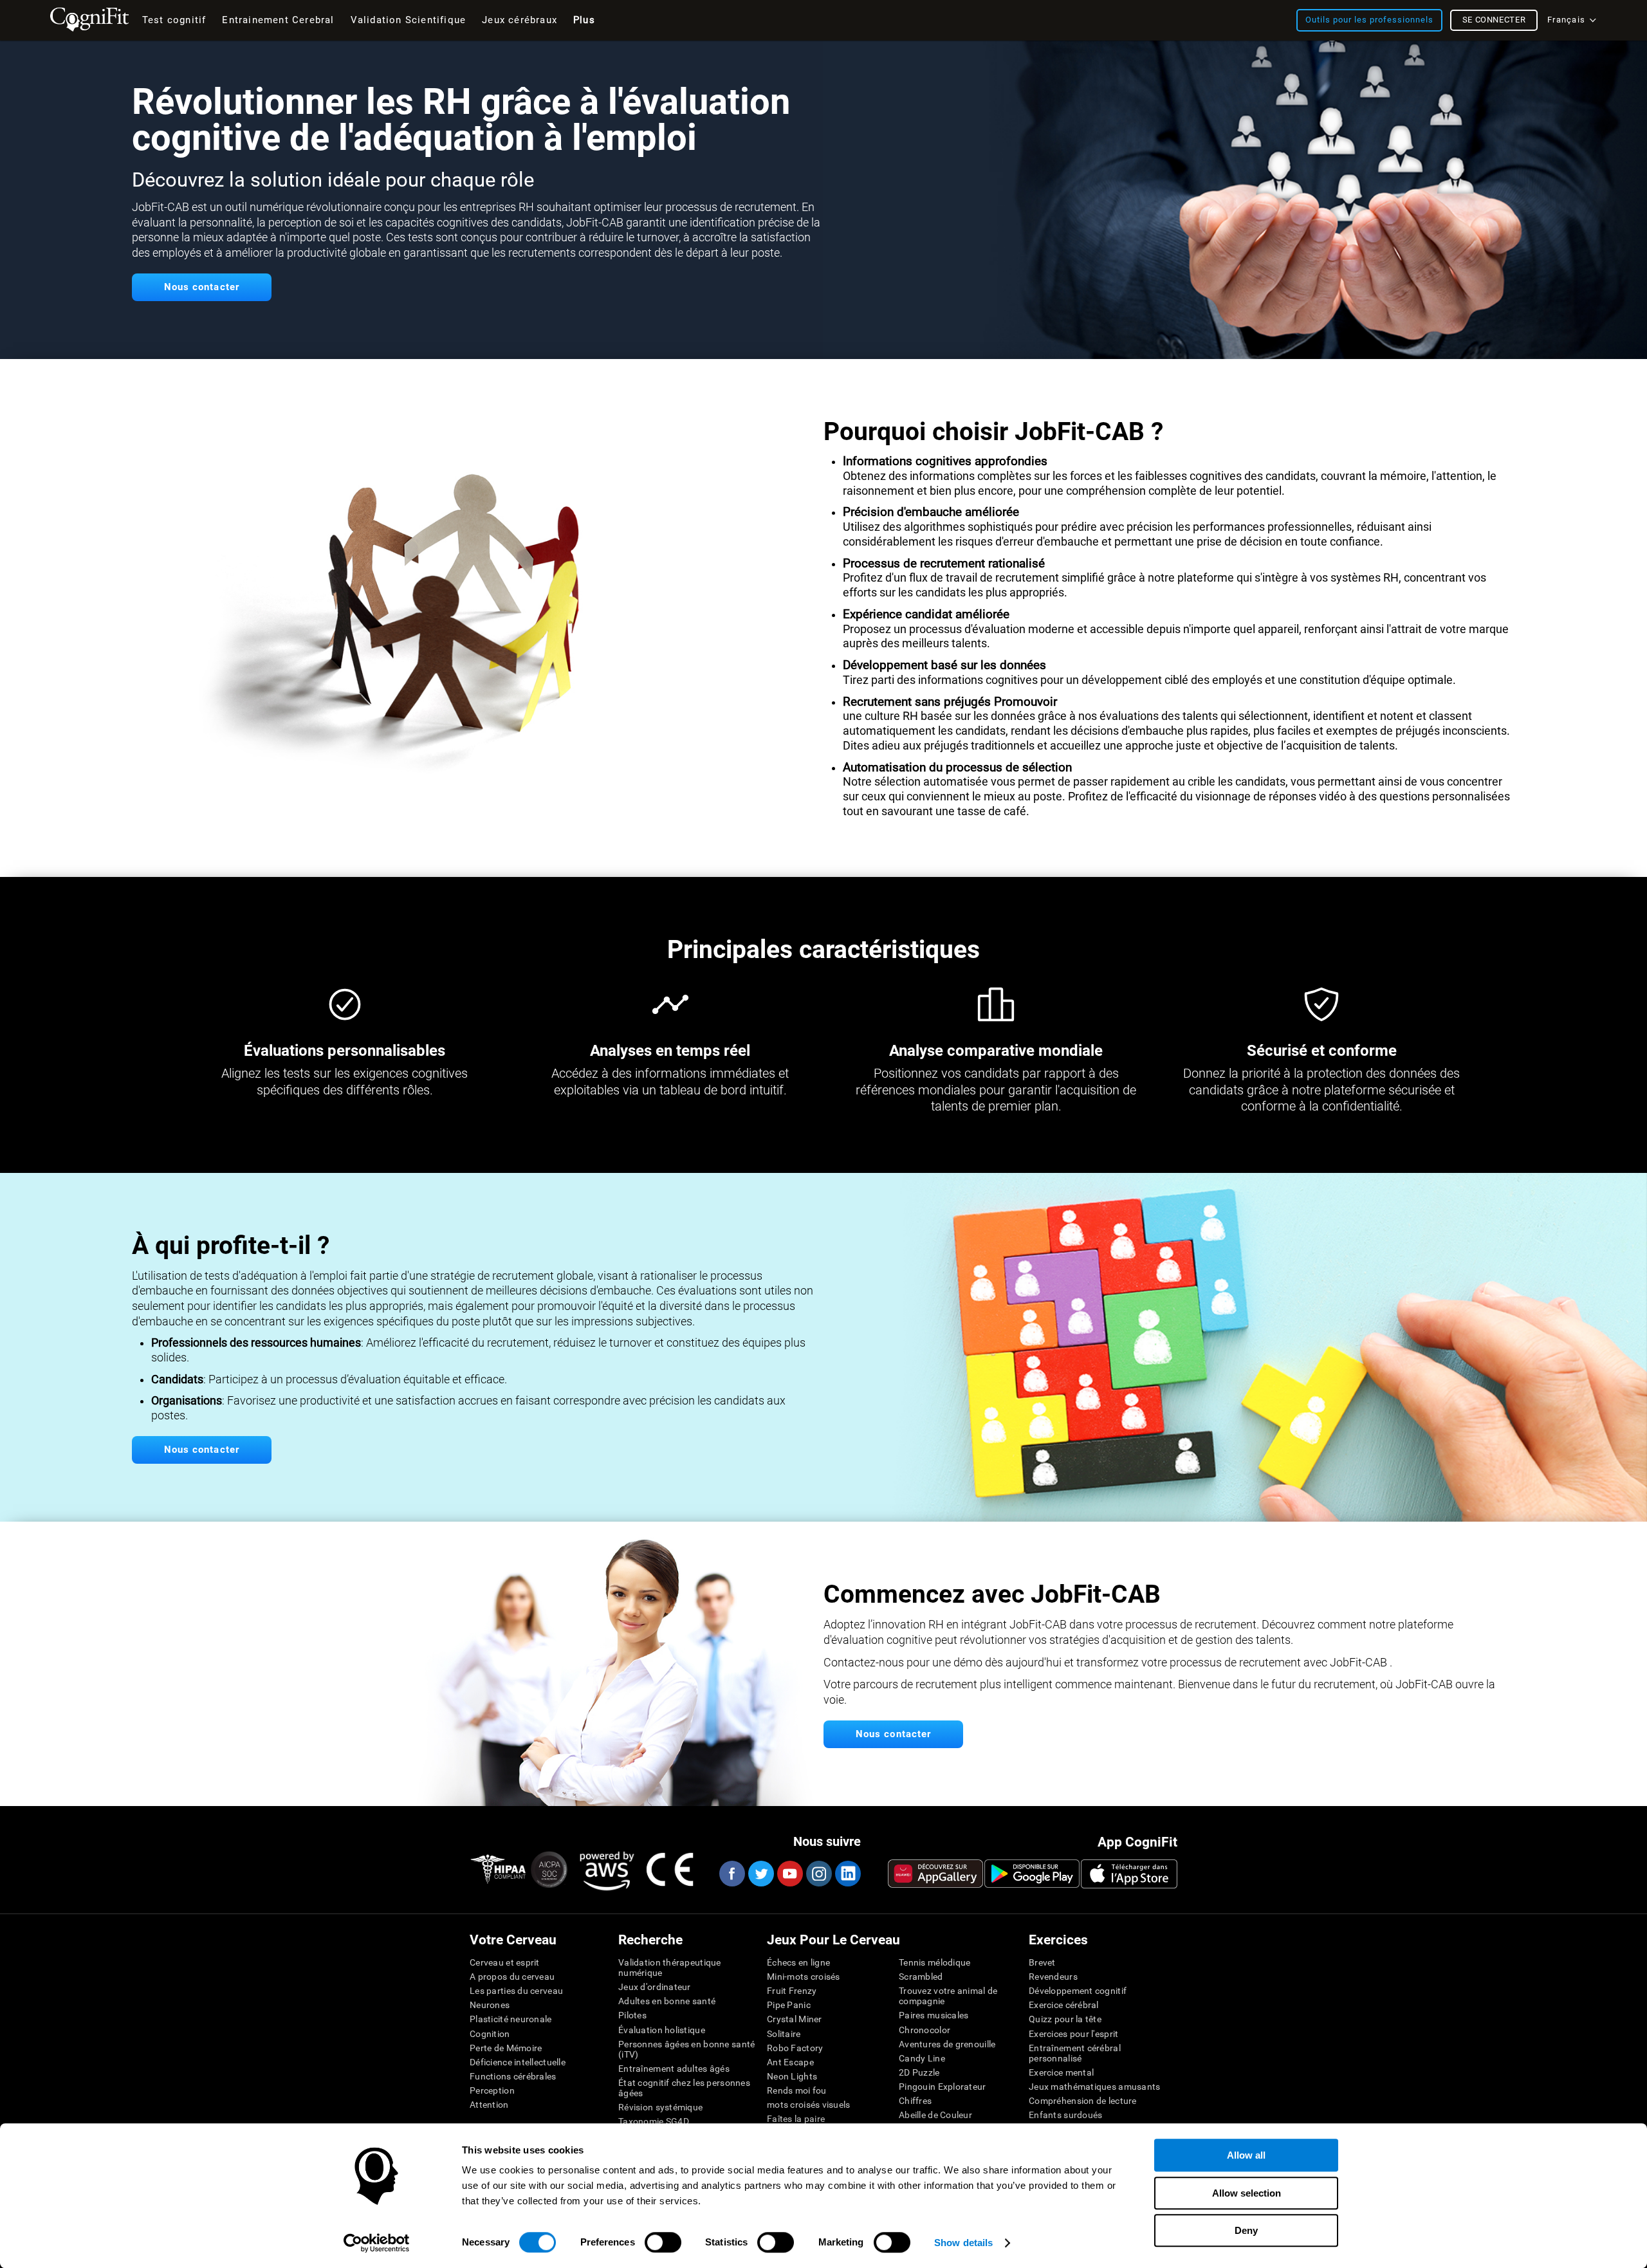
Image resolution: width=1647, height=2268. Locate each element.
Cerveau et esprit (505, 1962)
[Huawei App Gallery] (935, 1874)
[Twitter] (760, 1874)
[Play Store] (1032, 1874)
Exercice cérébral (1064, 2005)
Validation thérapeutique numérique (670, 1968)
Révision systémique (660, 2107)
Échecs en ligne (798, 1962)
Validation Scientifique (409, 20)
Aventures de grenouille (947, 2044)
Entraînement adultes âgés (674, 2069)
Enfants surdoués (1065, 2115)
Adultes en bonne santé (667, 2001)
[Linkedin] (847, 1874)
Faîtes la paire (796, 2119)
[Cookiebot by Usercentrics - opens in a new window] (377, 2243)
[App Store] (1129, 1874)
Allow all (1246, 2155)
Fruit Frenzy (792, 1991)
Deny (1246, 2230)
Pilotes (632, 2015)
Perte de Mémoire (506, 2048)
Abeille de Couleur (935, 2115)
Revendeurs (1053, 1977)
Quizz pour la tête (1065, 2019)
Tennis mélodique (934, 1962)
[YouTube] (789, 1874)
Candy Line (922, 2058)
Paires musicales (934, 2015)
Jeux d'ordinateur (655, 1987)
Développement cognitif (1078, 1991)
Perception (492, 2090)
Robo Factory (795, 2048)
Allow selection (1247, 2193)
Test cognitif (174, 20)
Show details (963, 2243)
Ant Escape (790, 2062)
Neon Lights (792, 2076)
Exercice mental (1061, 2072)
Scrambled (921, 1977)
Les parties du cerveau (516, 1991)
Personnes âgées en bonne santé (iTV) (686, 2049)
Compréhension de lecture (1083, 2101)
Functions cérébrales (513, 2076)
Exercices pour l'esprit (1073, 2034)
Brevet (1042, 1962)
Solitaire (784, 2034)
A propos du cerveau (512, 1977)
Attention (489, 2105)
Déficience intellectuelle (518, 2062)
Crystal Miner (795, 2019)
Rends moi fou (797, 2090)
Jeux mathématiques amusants (1095, 2087)
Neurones (490, 2005)
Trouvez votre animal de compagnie (948, 1996)
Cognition (490, 2034)
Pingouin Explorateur (943, 2087)
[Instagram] (818, 1874)
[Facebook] (731, 1874)
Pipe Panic (789, 2005)
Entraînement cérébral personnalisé (1075, 2053)
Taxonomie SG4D (654, 2121)
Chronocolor (925, 2030)
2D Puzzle (919, 2072)
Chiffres (915, 2101)
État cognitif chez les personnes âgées (684, 2088)
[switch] (663, 2242)
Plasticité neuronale (511, 2019)
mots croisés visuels (809, 2105)
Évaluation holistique (662, 2030)
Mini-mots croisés (804, 1977)
